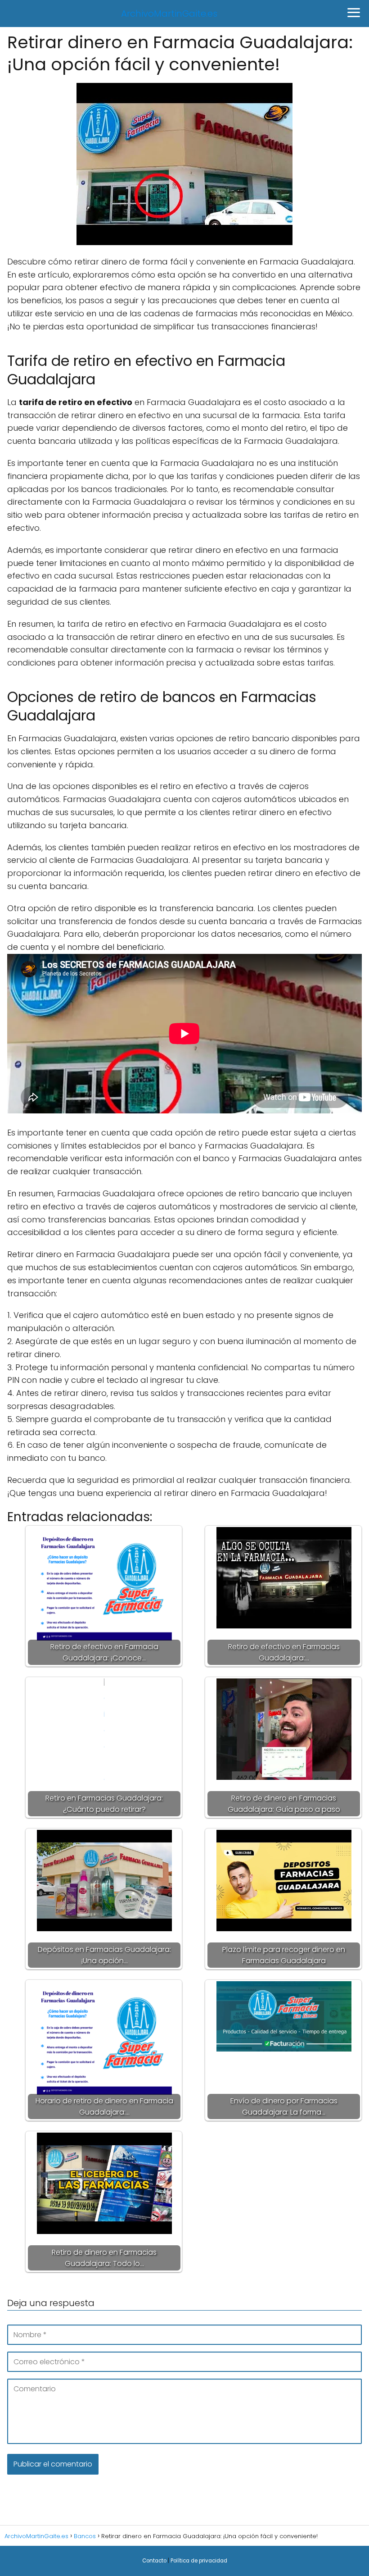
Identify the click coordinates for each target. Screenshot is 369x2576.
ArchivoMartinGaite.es (169, 14)
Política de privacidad (199, 2561)
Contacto (154, 2561)
